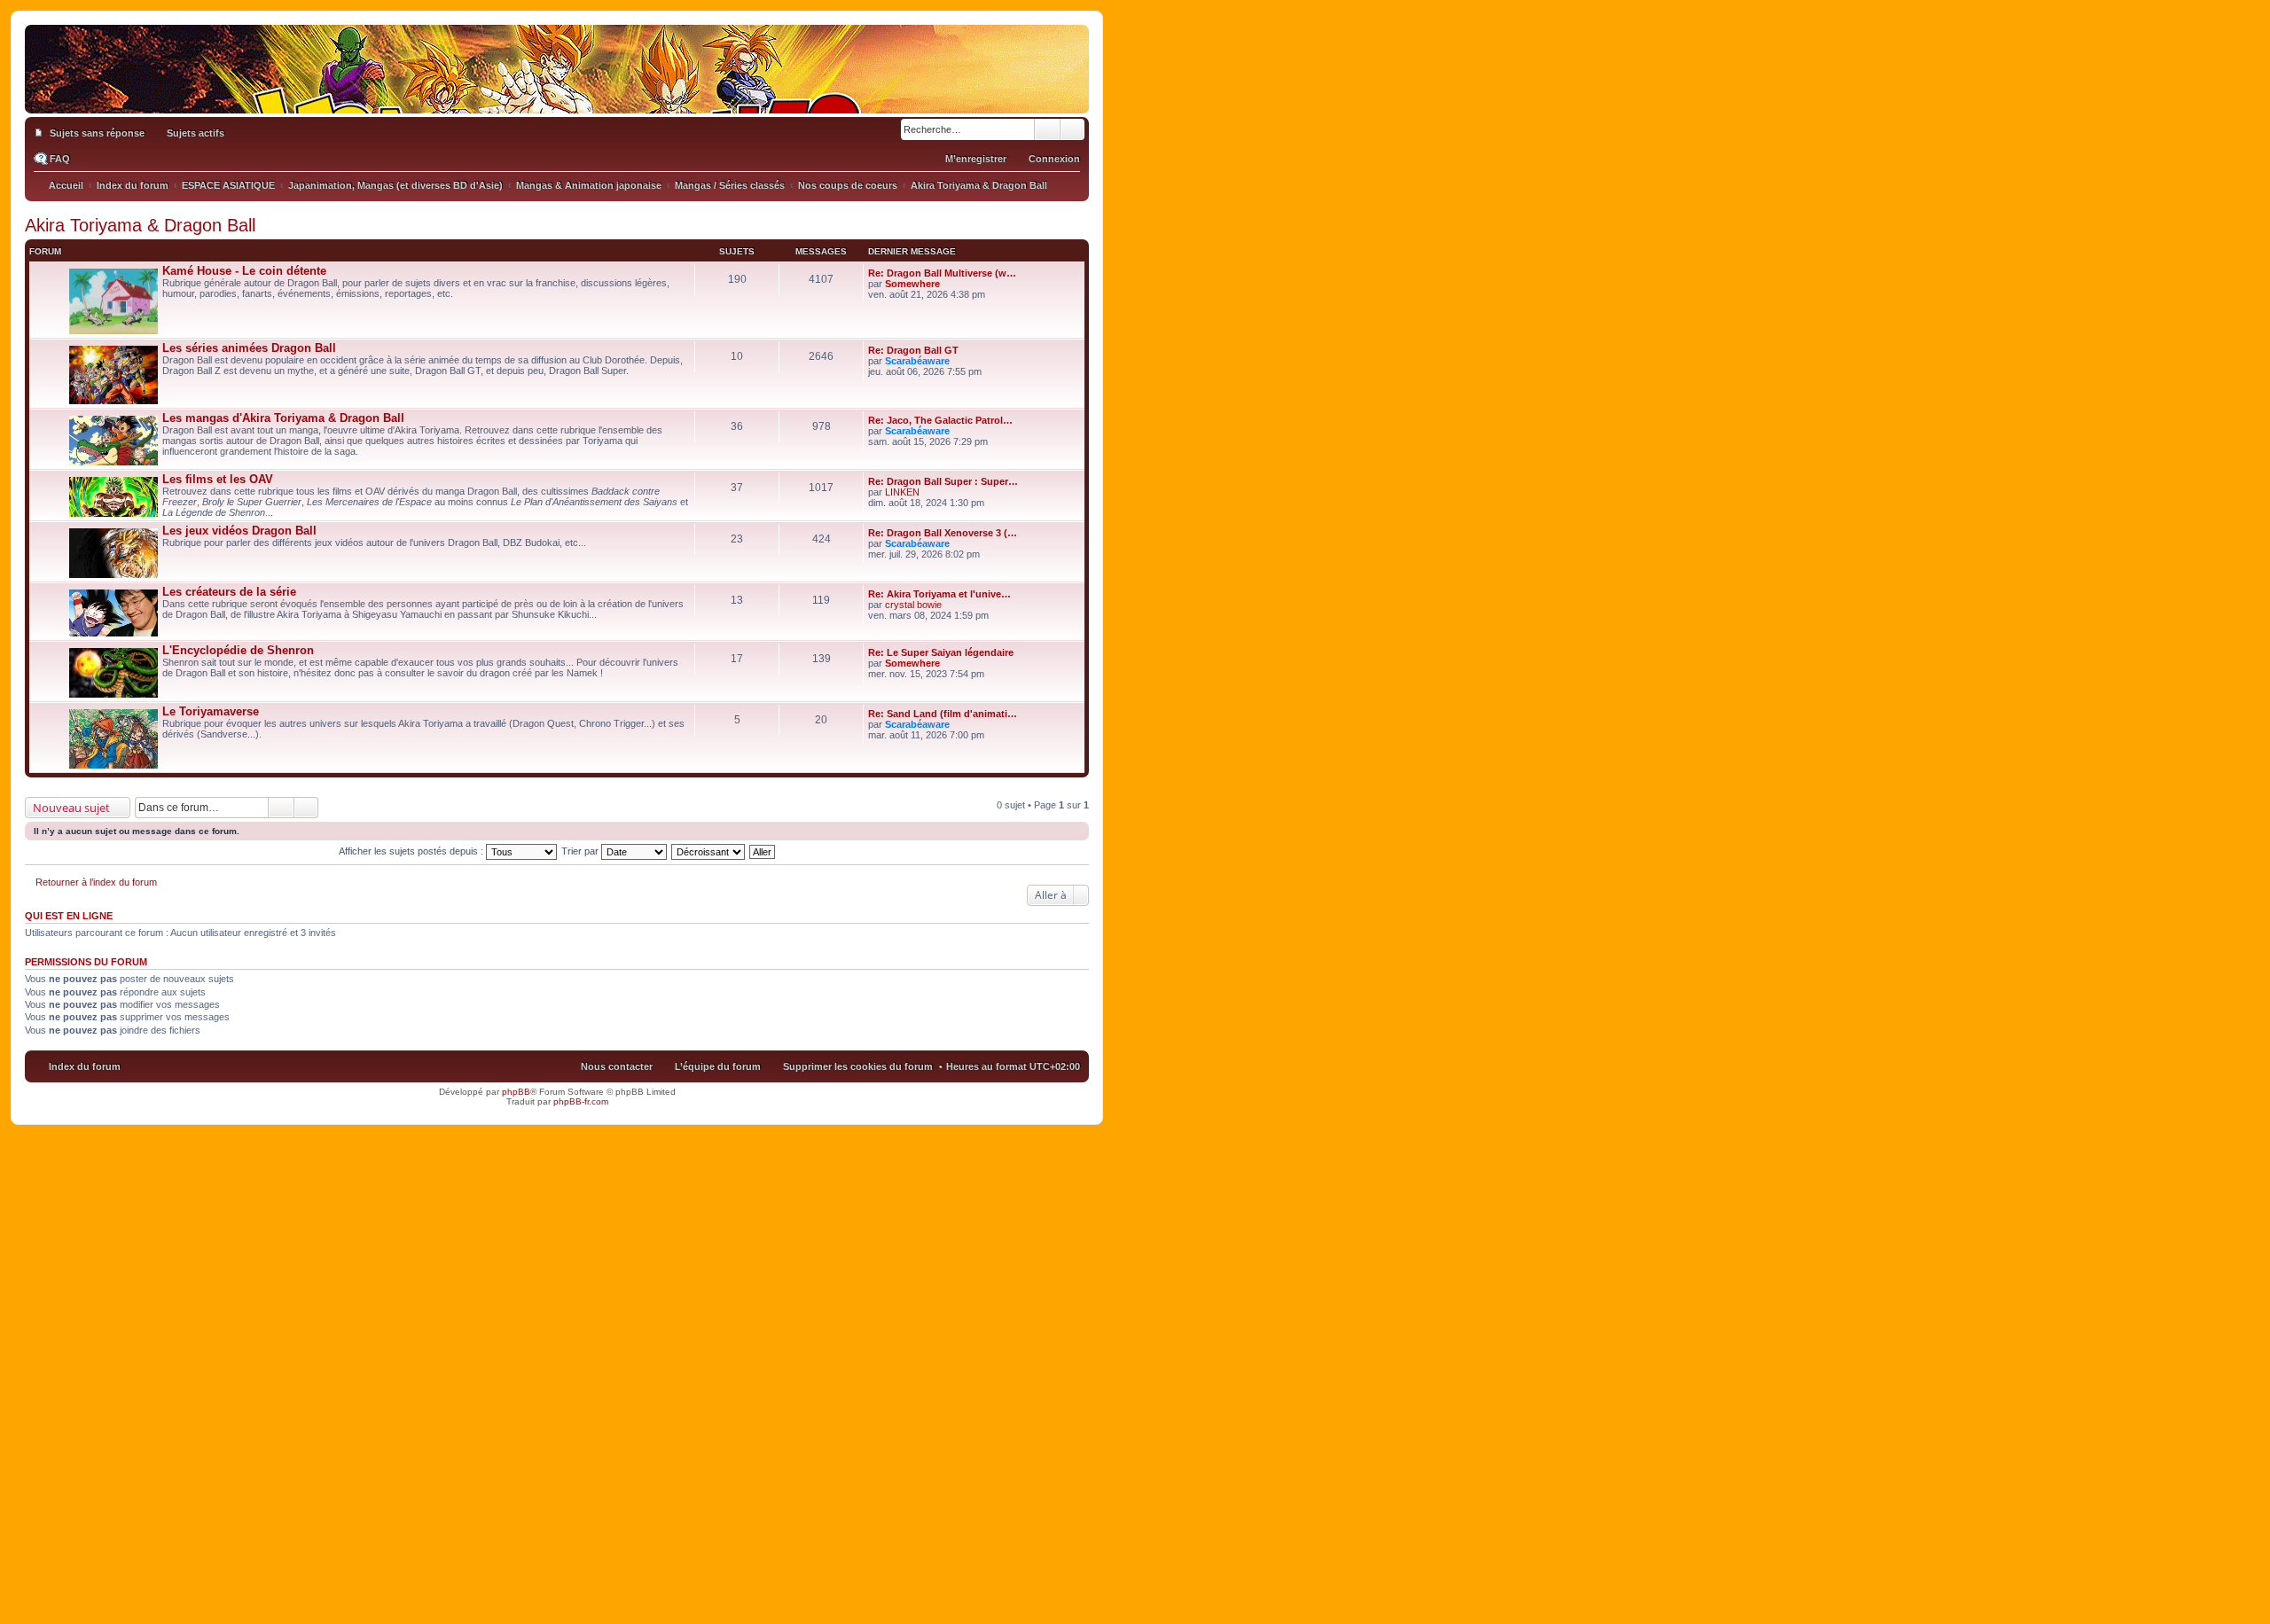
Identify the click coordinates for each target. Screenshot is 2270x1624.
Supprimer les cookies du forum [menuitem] (858, 1066)
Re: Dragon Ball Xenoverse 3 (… (943, 533)
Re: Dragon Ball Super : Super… (943, 481)
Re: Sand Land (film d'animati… (943, 714)
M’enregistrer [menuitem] (976, 159)
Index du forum (85, 1066)
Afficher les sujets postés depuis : (412, 851)
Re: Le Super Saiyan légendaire (941, 652)
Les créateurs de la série (229, 592)
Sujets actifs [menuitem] (196, 133)
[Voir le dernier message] (947, 284)
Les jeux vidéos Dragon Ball (239, 531)
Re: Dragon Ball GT (913, 350)
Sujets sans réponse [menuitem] (97, 133)
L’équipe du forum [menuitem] (718, 1066)
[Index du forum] (557, 96)
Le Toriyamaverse (211, 711)
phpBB (516, 1092)
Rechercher (1047, 129)
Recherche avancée (1072, 129)
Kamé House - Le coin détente (244, 271)
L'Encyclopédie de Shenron (238, 650)
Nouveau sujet (71, 808)
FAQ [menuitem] (60, 159)
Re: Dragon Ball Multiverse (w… (942, 273)
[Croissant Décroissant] (709, 851)
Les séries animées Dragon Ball (249, 348)
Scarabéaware (917, 361)
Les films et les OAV (218, 479)
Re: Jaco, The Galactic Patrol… (940, 420)
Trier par (581, 851)
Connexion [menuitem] (1054, 159)
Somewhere (912, 284)
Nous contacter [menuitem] (617, 1066)
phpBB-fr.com (581, 1101)
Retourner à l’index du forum (96, 882)
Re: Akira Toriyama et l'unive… (939, 594)
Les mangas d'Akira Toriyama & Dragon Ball (283, 418)
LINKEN (902, 492)
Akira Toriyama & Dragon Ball (140, 225)
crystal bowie (913, 605)
